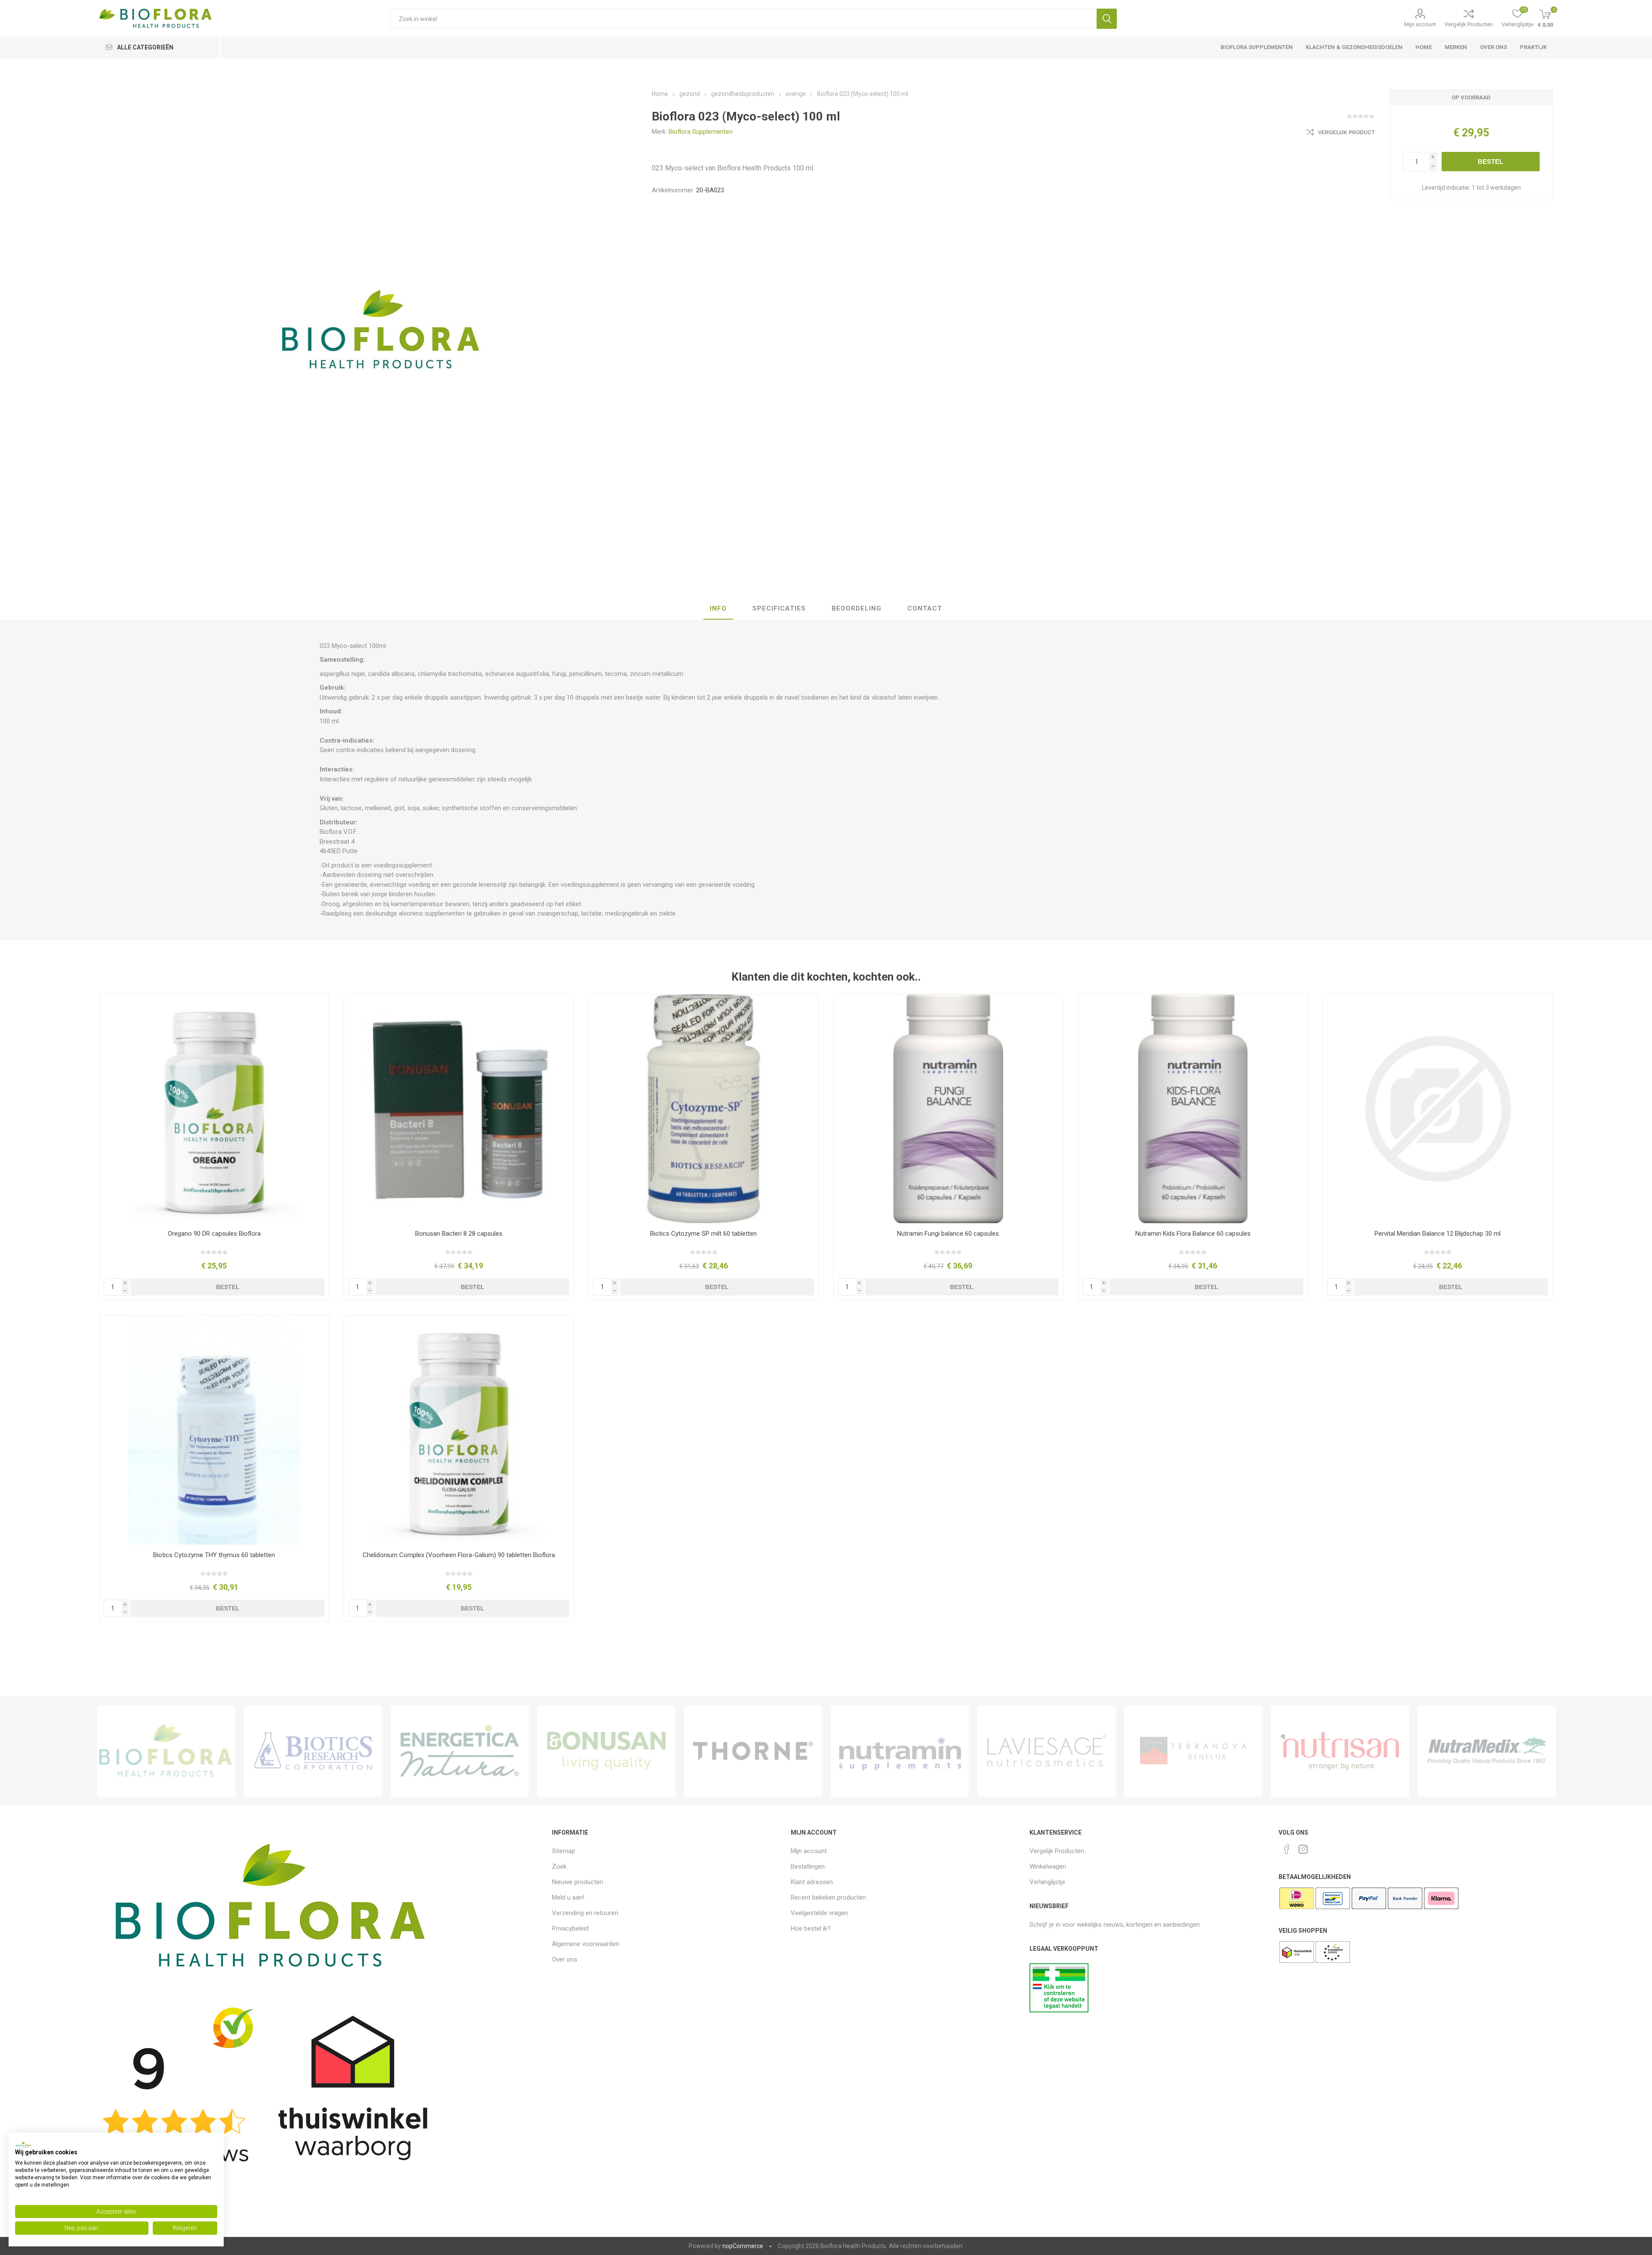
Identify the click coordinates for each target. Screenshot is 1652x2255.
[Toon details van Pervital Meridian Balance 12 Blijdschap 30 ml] (1438, 1109)
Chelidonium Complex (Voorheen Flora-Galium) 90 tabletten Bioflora (459, 1555)
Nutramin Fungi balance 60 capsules (948, 1234)
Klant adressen (812, 1882)
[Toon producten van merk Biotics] (313, 1751)
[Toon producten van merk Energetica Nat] (460, 1751)
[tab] (718, 609)
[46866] (704, 1109)
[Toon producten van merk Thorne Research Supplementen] (753, 1751)
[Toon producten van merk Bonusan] (606, 1751)
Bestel (1490, 162)
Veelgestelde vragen (819, 1913)
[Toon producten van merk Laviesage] (1046, 1751)
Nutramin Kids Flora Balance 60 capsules (1193, 1234)
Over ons (565, 1959)
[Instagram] (1303, 1849)
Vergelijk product (1346, 133)
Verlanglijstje (1047, 1882)
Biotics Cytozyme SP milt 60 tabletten (703, 1234)
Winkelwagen (1048, 1866)
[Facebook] (1287, 1849)
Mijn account (1420, 24)
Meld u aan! (568, 1897)
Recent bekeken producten (828, 1897)
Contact (925, 608)
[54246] (1193, 1109)
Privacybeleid (570, 1928)
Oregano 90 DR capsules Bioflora (214, 1234)
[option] (166, 1751)
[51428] (948, 1109)
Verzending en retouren (585, 1913)
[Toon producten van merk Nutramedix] (1487, 1751)
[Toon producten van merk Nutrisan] (1340, 1751)
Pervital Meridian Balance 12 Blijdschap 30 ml (1438, 1234)
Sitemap (564, 1851)
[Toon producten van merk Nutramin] (900, 1751)
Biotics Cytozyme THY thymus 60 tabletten (214, 1555)
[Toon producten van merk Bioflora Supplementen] (166, 1751)
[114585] (459, 1109)
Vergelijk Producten (1469, 24)
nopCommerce (743, 2246)
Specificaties (779, 608)
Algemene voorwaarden (586, 1944)
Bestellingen (808, 1866)
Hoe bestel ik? (811, 1928)
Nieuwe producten (578, 1882)
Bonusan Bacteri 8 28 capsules (459, 1234)
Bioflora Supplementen (701, 132)
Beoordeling (857, 608)
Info (718, 608)
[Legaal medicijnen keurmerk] (1059, 2010)
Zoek (1107, 19)
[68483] (214, 1109)
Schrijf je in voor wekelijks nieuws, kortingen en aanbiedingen (1115, 1925)
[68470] (459, 1430)
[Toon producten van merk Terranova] (1193, 1751)
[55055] (214, 1430)
